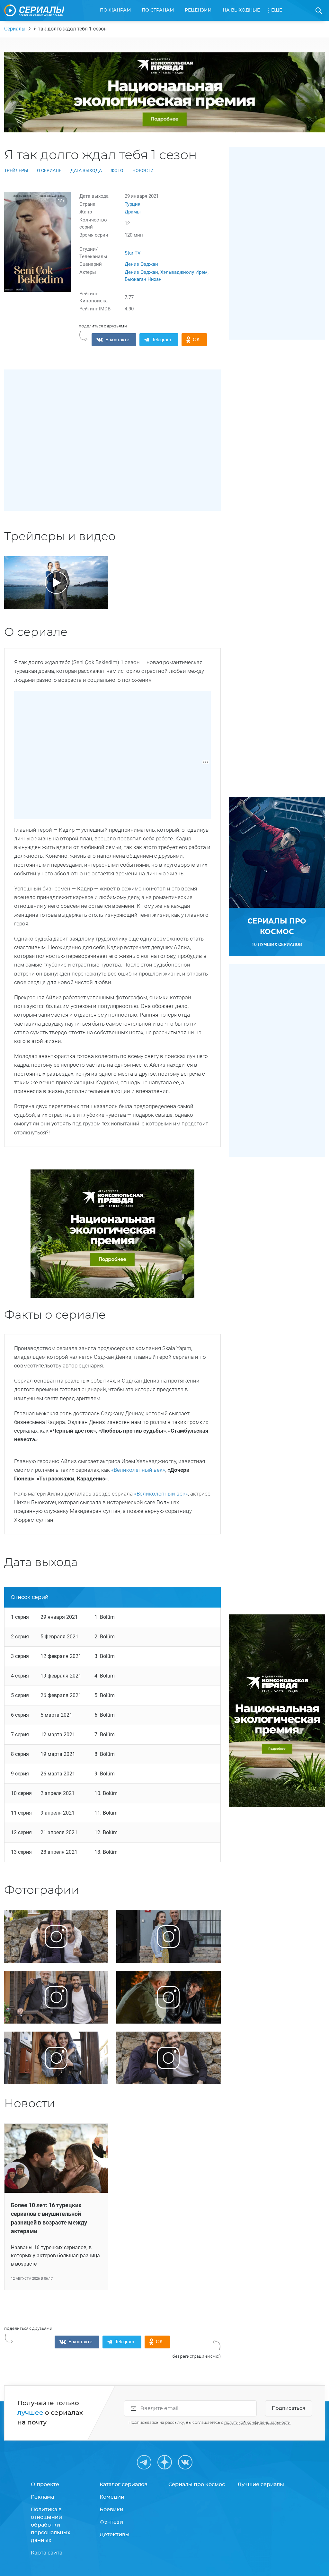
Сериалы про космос (197, 2485)
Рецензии (198, 10)
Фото (117, 170)
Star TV (133, 253)
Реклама (42, 2497)
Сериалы (15, 29)
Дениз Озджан (141, 264)
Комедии (112, 2497)
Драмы (133, 212)
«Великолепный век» (138, 1470)
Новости (143, 170)
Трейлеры (16, 170)
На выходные (241, 10)
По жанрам (115, 10)
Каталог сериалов (124, 2485)
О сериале (49, 170)
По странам (158, 10)
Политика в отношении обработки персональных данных (51, 2525)
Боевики (111, 2510)
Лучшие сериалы (261, 2485)
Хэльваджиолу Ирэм (184, 272)
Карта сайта (47, 2553)
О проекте (45, 2485)
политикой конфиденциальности (257, 2423)
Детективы (115, 2535)
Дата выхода (86, 170)
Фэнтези (111, 2522)
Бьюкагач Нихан (143, 279)
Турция (133, 204)
